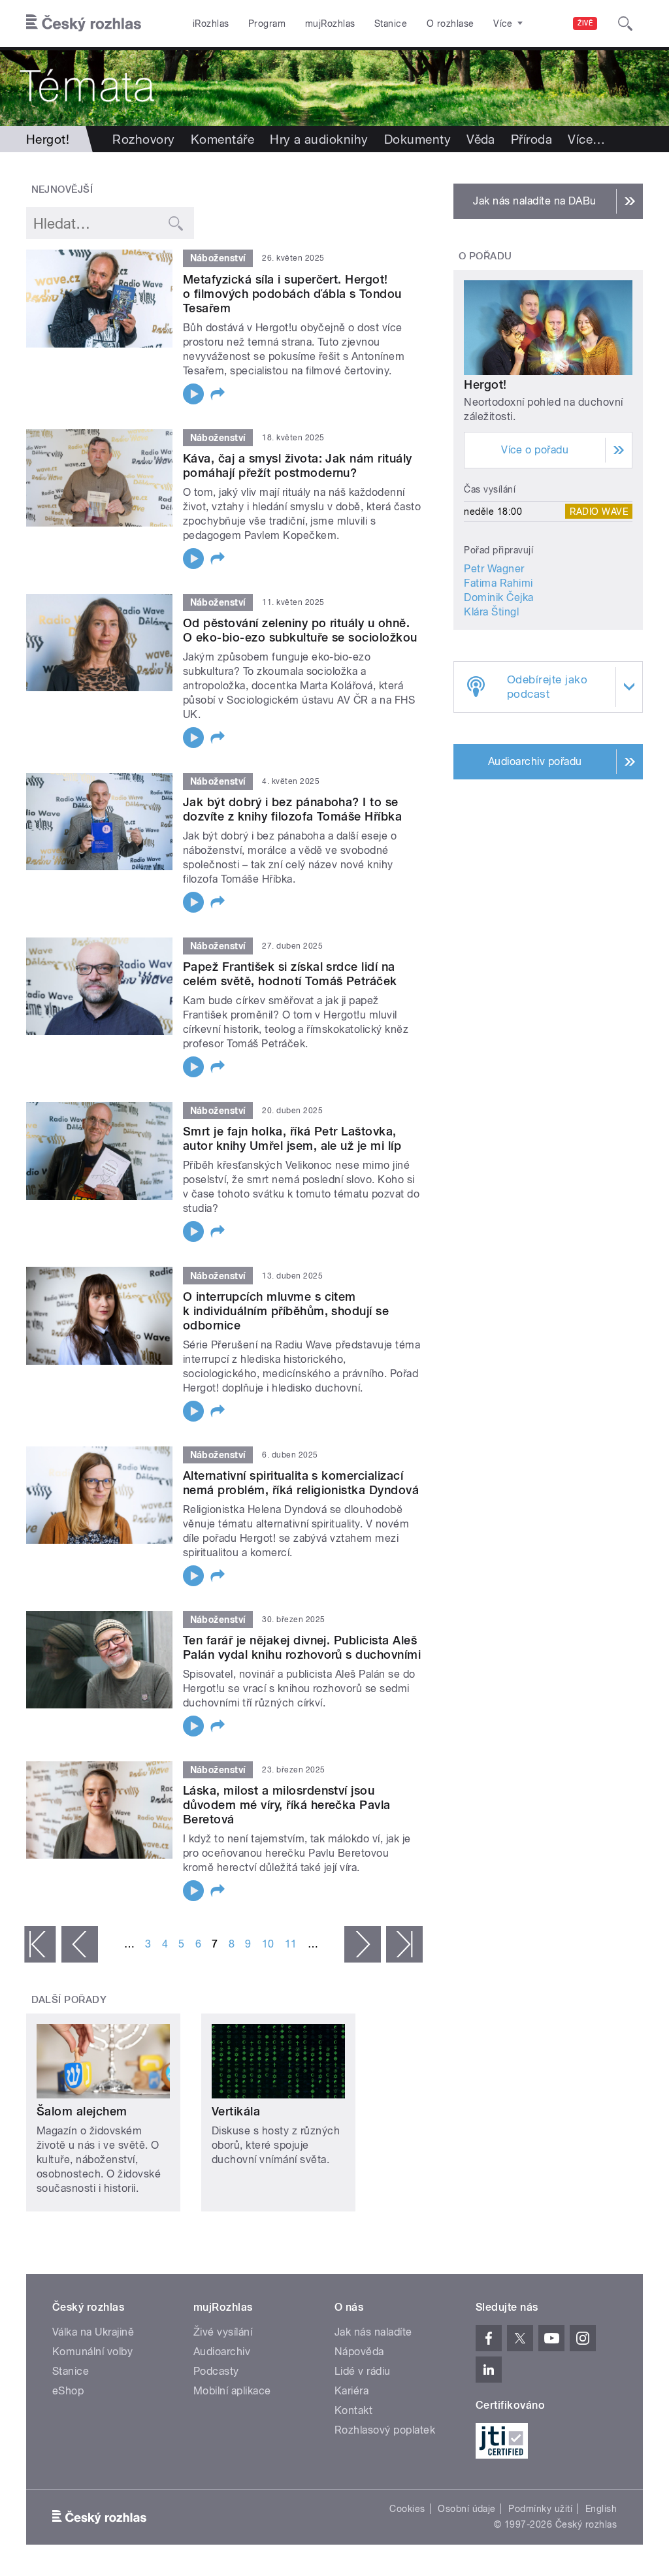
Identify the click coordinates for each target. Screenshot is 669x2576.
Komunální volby (92, 2352)
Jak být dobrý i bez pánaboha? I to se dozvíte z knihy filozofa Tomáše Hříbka (292, 809)
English (601, 2509)
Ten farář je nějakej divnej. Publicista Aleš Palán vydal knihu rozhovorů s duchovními (302, 1647)
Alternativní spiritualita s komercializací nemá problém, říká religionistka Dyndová (301, 1483)
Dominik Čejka (498, 597)
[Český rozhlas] (84, 24)
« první (40, 1944)
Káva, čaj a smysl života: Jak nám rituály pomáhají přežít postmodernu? (298, 465)
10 (268, 1944)
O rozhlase (450, 24)
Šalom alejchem (82, 2111)
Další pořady (69, 2000)
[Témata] (334, 87)
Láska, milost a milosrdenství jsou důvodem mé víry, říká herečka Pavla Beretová (287, 1805)
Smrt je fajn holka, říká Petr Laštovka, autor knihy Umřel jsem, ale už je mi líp (292, 1138)
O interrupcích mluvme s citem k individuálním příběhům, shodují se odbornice (286, 1311)
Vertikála (236, 2111)
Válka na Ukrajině (93, 2332)
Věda (481, 139)
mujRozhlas (330, 24)
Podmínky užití (540, 2509)
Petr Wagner (494, 569)
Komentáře (222, 139)
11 (291, 1944)
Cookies (407, 2509)
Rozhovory (143, 139)
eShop (68, 2391)
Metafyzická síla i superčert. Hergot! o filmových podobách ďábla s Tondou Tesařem (292, 294)
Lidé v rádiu (363, 2371)
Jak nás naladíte (373, 2332)
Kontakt (353, 2410)
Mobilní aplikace (232, 2391)
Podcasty (216, 2371)
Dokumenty (417, 139)
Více (586, 139)
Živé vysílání (223, 2332)
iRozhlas (211, 24)
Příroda (531, 139)
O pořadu (485, 256)
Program (267, 24)
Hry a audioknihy (319, 139)
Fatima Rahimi (498, 583)
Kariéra (351, 2391)
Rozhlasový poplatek (385, 2430)
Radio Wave (599, 512)
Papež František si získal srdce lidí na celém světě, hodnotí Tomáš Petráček (290, 974)
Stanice (391, 24)
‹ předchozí (80, 1944)
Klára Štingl (491, 612)
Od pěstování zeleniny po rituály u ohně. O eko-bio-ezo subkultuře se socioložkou (300, 630)
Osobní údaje (467, 2509)
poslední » (404, 1944)
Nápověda (359, 2352)
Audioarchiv (222, 2352)
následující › (363, 1944)
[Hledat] (625, 24)
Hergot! (485, 384)
